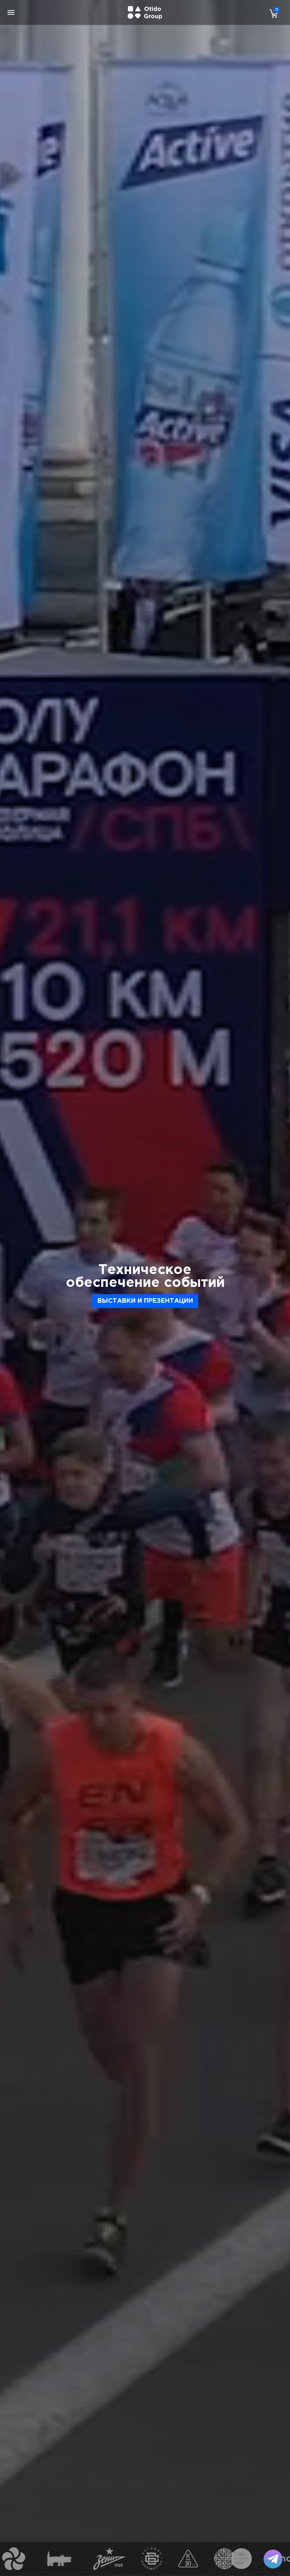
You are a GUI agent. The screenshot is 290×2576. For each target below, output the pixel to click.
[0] (272, 13)
